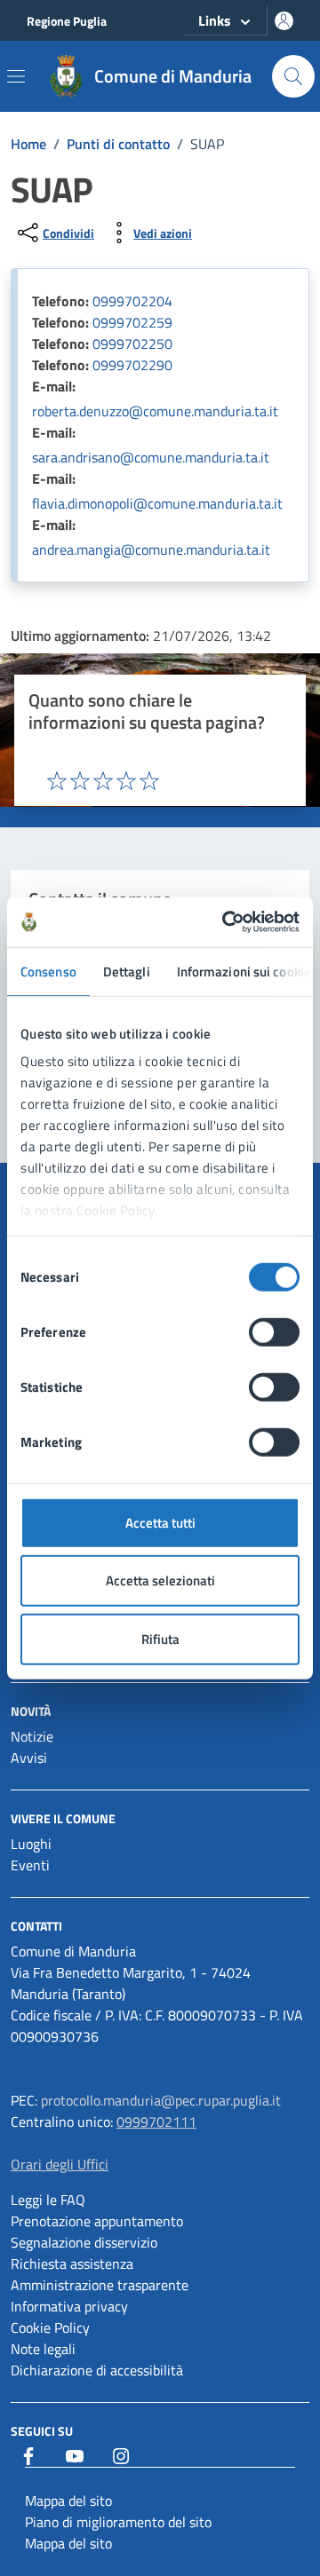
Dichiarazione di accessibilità (97, 2370)
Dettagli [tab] (127, 971)
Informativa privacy (69, 2306)
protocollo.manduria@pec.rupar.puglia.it (161, 2100)
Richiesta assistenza (72, 2264)
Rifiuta (160, 1638)
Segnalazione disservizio (84, 2242)
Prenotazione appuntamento (97, 2221)
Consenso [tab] (48, 971)
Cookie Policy (50, 2327)
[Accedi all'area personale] (284, 21)
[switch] (274, 1331)
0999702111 (156, 2122)
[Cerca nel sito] (293, 76)
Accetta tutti (160, 1522)
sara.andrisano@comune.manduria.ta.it (151, 457)
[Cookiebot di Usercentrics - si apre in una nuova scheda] (226, 922)
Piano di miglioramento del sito (118, 2522)
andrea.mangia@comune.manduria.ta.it (151, 549)
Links (215, 20)
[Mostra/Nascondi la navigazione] (16, 76)
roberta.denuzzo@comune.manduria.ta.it (155, 411)
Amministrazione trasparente (100, 2285)
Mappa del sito (68, 2501)
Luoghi (31, 1844)
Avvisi (29, 1758)
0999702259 (132, 322)
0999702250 (132, 344)
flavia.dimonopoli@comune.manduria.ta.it (157, 503)
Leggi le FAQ (48, 2200)
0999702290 (132, 365)
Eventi (30, 1865)
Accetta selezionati (160, 1580)
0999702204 (132, 301)
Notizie (32, 1736)
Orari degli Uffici (60, 2164)
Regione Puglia (67, 21)
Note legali (43, 2349)
